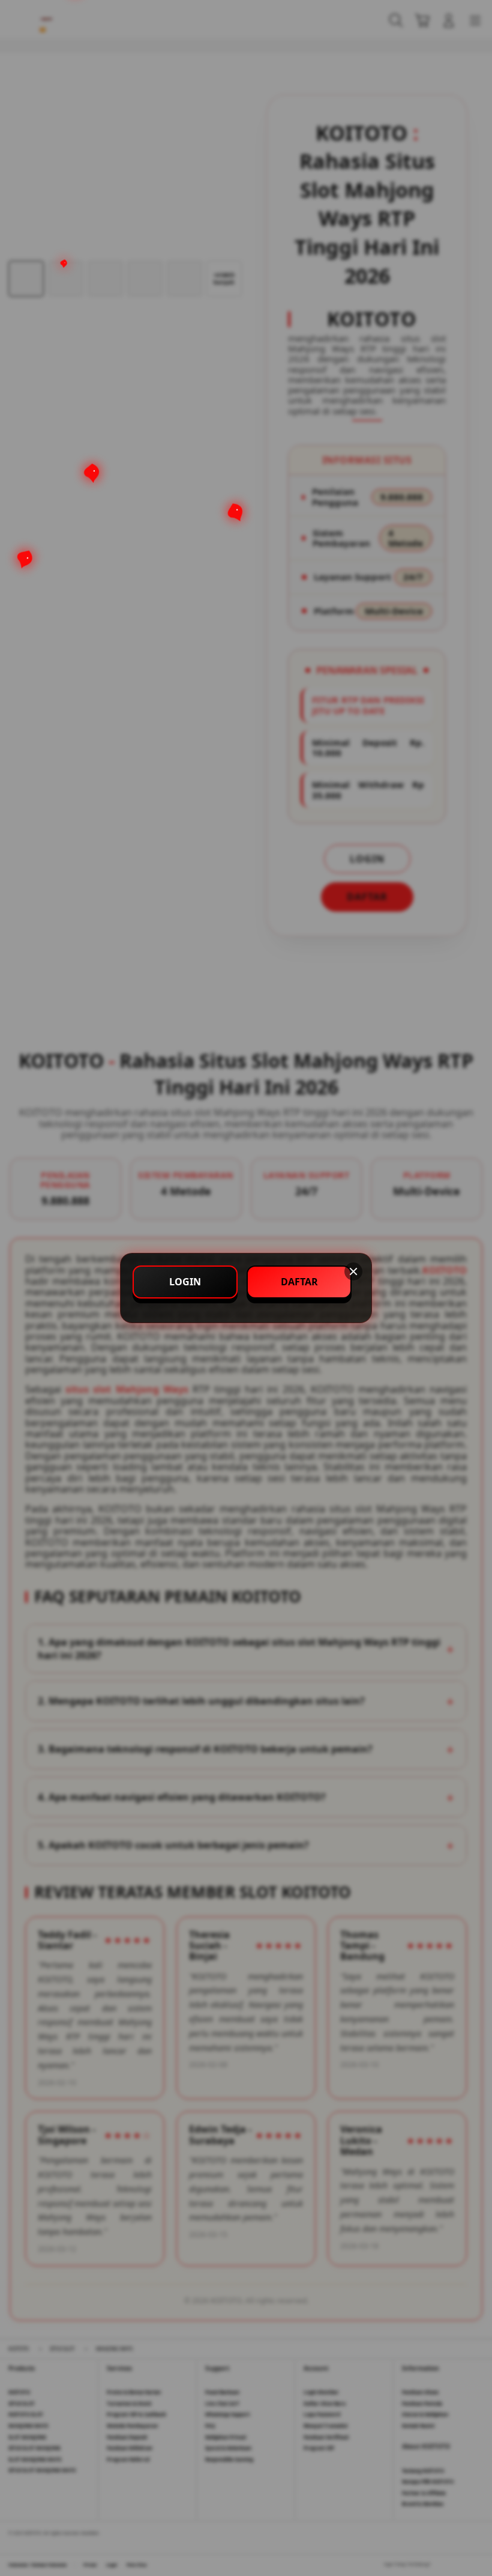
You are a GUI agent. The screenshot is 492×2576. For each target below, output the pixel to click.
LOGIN (185, 1282)
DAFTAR (299, 1282)
